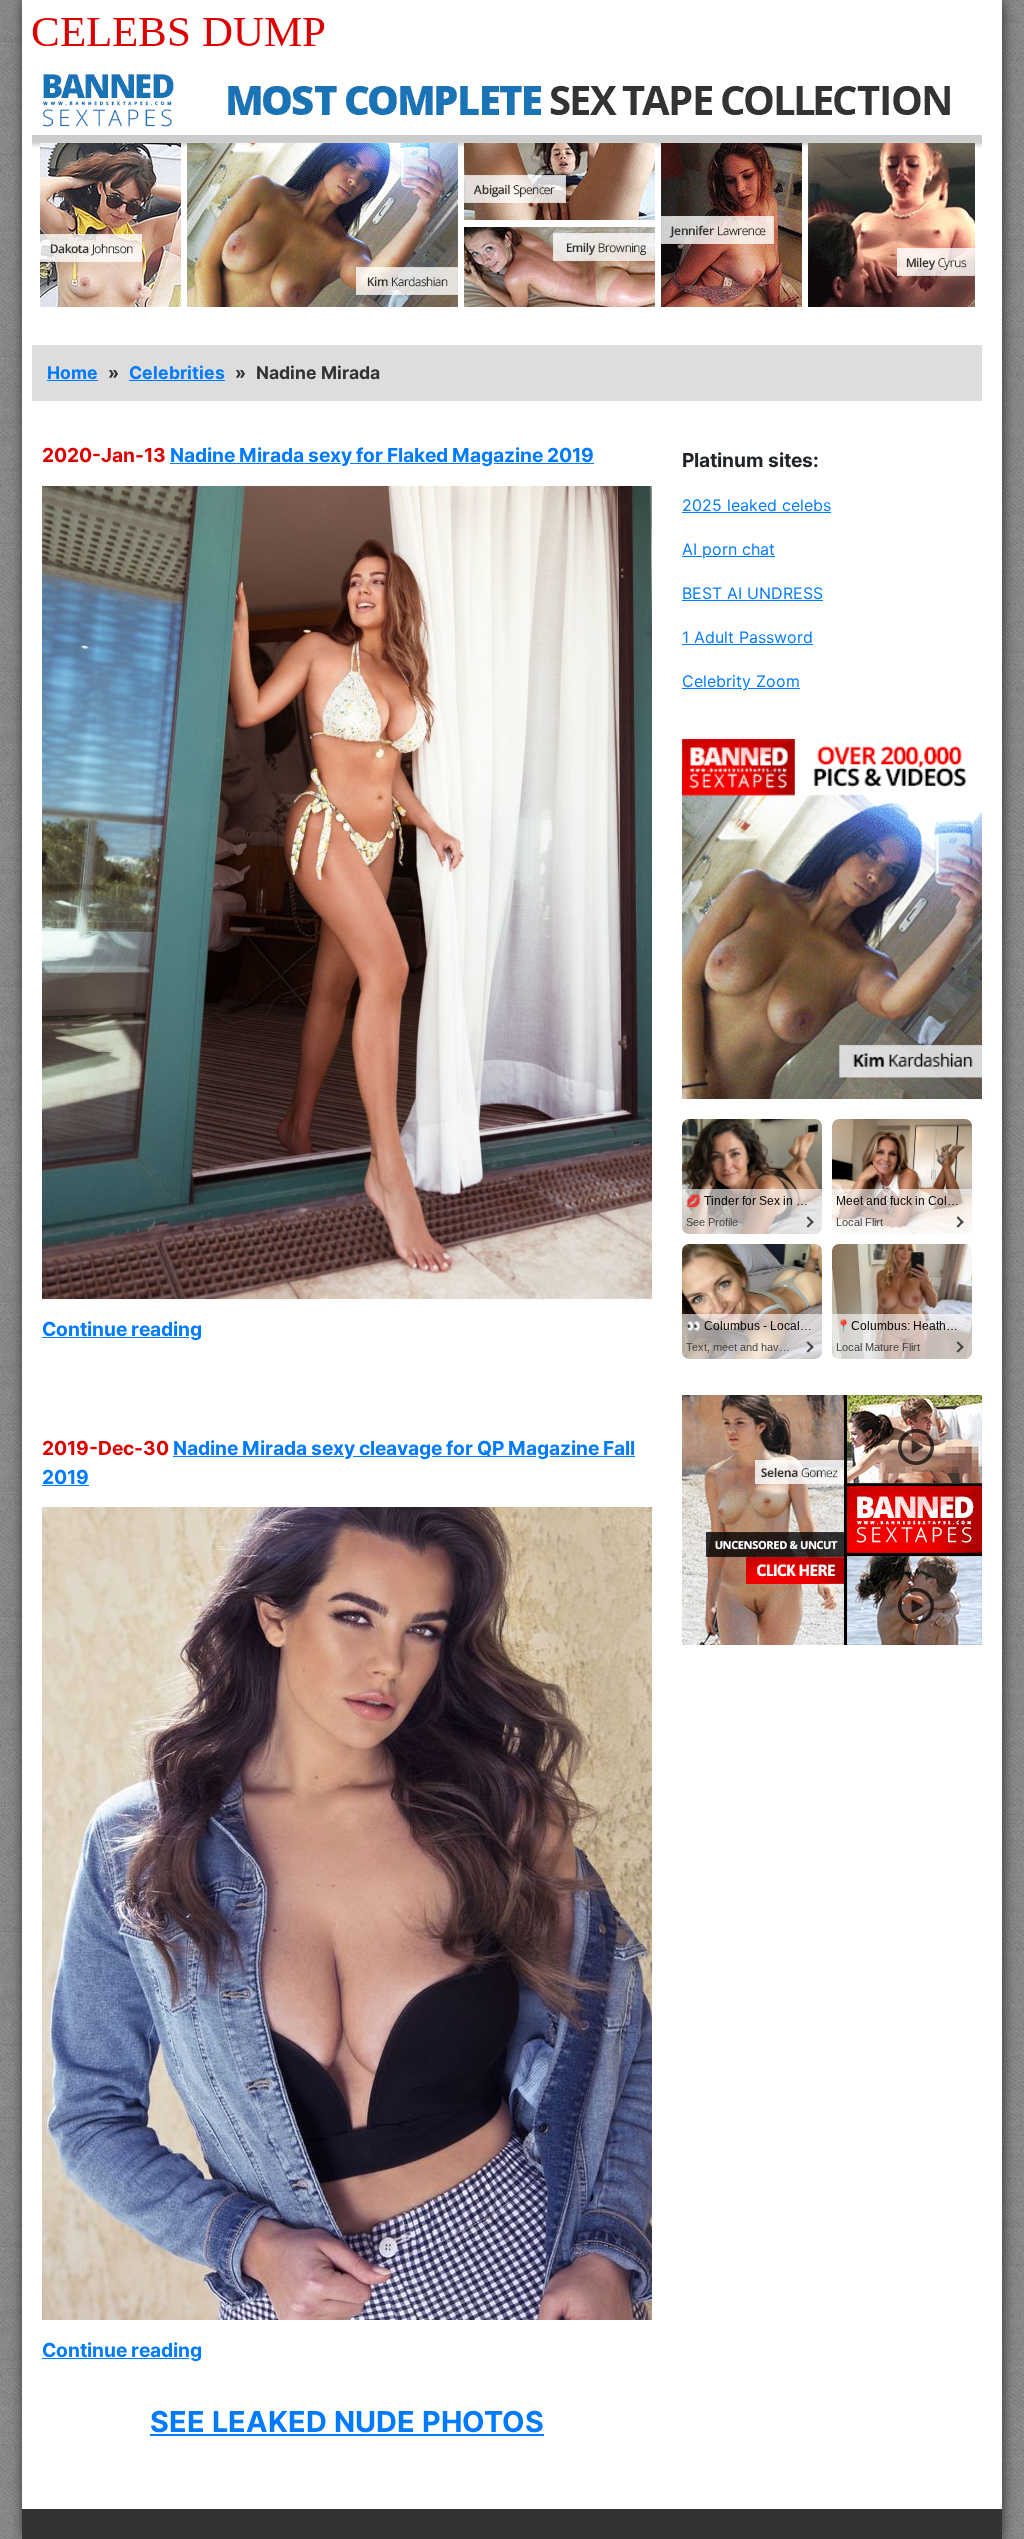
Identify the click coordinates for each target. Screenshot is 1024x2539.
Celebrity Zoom (741, 681)
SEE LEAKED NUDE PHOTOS (347, 2421)
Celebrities (177, 372)
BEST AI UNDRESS (752, 593)
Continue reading (122, 1329)
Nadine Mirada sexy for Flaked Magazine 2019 (382, 455)
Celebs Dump (178, 31)
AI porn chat (728, 549)
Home (72, 372)
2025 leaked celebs (756, 505)
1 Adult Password (747, 637)
